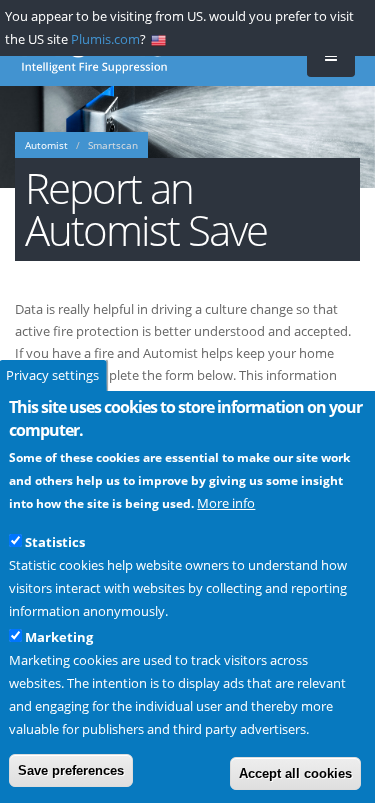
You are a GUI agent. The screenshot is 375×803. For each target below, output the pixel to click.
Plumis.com (105, 39)
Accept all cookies (295, 773)
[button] (331, 57)
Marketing (59, 637)
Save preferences (71, 770)
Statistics (55, 542)
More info (226, 503)
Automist (46, 145)
